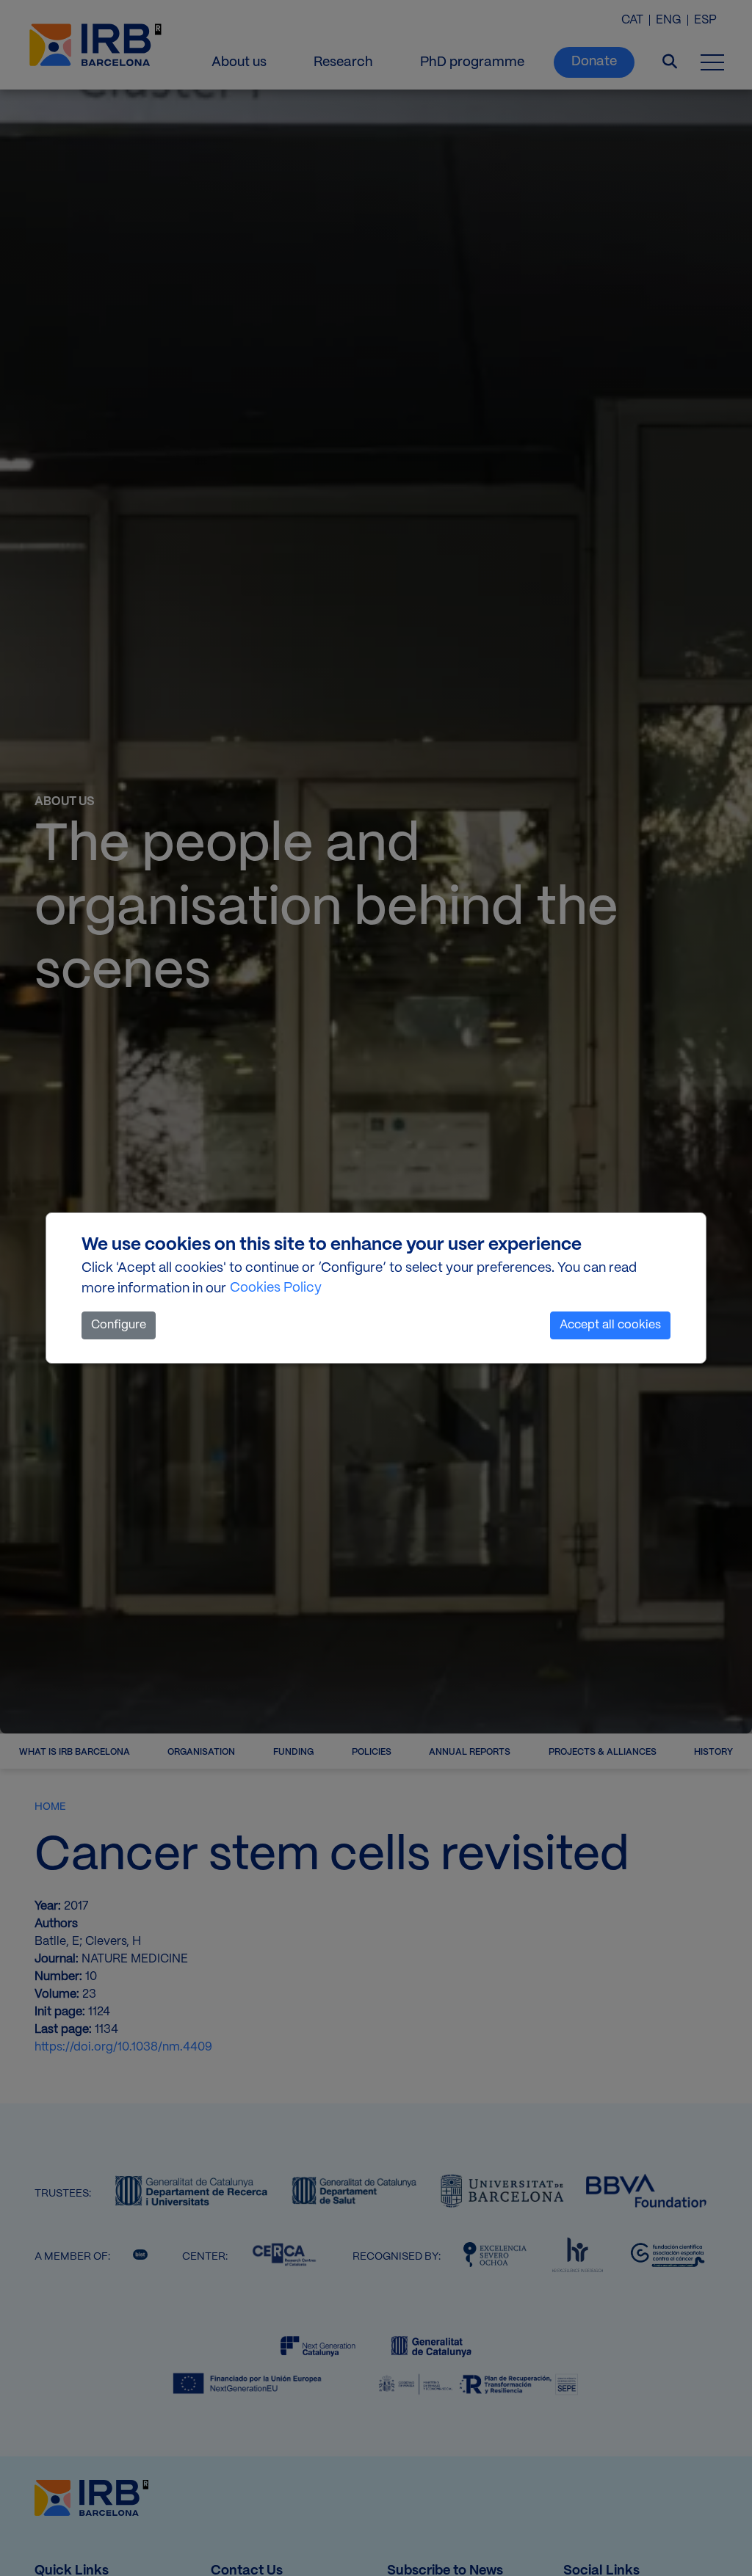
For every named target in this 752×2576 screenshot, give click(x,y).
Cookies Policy (276, 1288)
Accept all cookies (610, 1325)
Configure (119, 1325)
